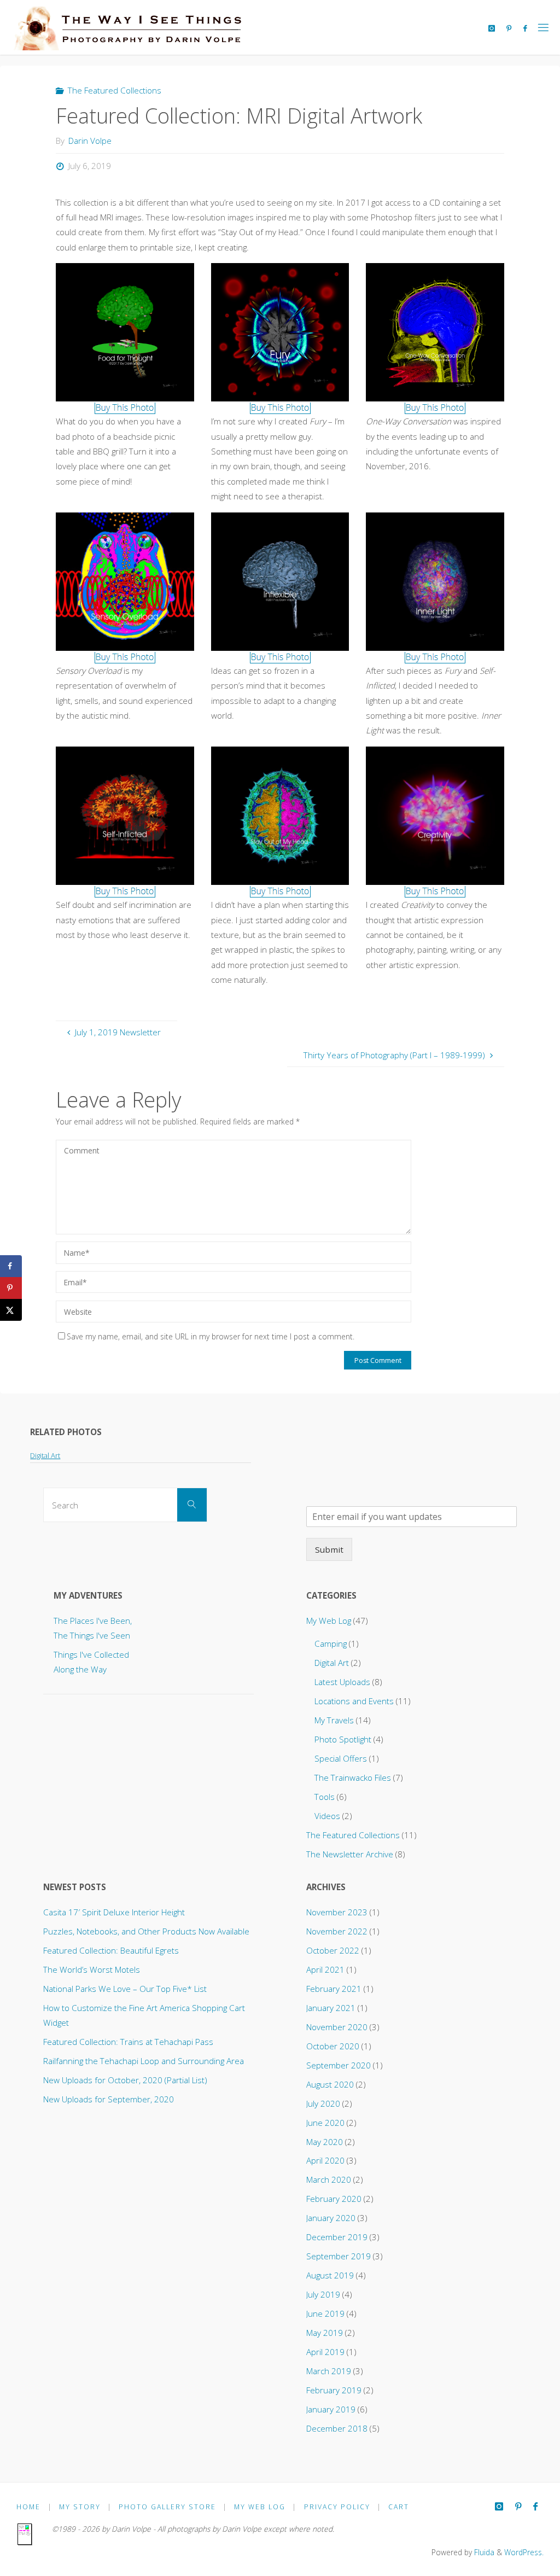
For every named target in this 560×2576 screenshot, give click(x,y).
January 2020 (331, 2218)
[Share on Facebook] (11, 1266)
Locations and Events (354, 1701)
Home (28, 2507)
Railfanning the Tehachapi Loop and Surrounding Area (144, 2061)
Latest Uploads (342, 1682)
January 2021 (331, 2008)
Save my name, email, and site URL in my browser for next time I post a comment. (211, 1336)
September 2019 (339, 2256)
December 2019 (337, 2237)
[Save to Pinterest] (11, 1288)
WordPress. (524, 2552)
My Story (80, 2507)
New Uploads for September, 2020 (109, 2099)
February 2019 (334, 2390)
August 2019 (330, 2275)
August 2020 (330, 2084)
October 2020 (333, 2046)
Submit (329, 1549)
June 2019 (325, 2313)
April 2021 (325, 1969)
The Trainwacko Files (353, 1777)
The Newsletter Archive (350, 1854)
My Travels (334, 1720)
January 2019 (331, 2409)
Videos (327, 1816)
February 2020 (334, 2199)
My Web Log (329, 1621)
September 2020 (339, 2065)
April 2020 (325, 2160)
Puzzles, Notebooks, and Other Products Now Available (146, 1931)
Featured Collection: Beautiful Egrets (111, 1950)
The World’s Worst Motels (92, 1969)
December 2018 (337, 2428)
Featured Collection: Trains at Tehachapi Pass (128, 2042)
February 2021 (334, 1989)
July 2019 (323, 2294)
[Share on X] (11, 1310)
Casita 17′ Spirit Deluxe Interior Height (114, 1912)
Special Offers (341, 1758)
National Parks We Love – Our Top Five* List (125, 1989)
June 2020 (325, 2123)
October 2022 (333, 1950)
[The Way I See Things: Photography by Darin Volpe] (126, 27)
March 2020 (329, 2179)
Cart (399, 2507)
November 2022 (337, 1931)
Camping (331, 1643)
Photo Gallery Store (167, 2507)
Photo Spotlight (343, 1739)
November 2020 (337, 2027)
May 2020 (325, 2142)
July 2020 (323, 2103)
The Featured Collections (115, 90)
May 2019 (325, 2333)
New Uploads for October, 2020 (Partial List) (125, 2080)
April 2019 (325, 2352)
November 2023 (337, 1912)
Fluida (483, 2552)
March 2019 (329, 2371)
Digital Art (45, 1455)
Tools (325, 1797)
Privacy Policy (337, 2507)
